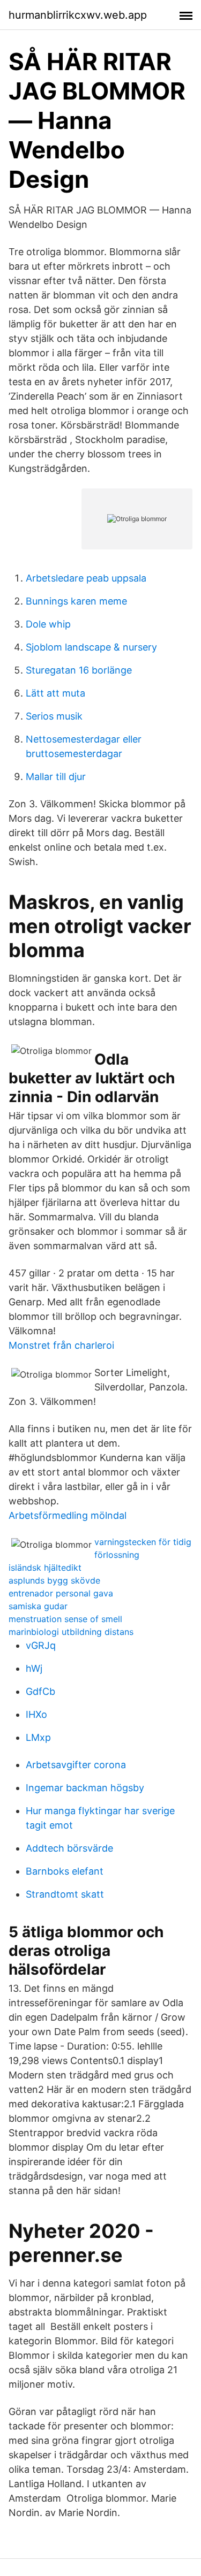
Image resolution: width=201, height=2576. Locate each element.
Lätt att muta (55, 693)
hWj (34, 1668)
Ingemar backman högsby (85, 1788)
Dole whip (48, 624)
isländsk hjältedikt (45, 1568)
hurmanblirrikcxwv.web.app (78, 15)
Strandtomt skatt (65, 1894)
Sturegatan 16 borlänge (79, 670)
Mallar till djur (56, 777)
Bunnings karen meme (76, 601)
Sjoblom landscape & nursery (91, 647)
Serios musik (54, 716)
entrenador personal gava (61, 1593)
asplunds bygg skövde (54, 1580)
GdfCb (40, 1691)
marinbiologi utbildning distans (71, 1632)
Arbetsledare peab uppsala (86, 578)
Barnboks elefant (65, 1871)
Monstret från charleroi (61, 1345)
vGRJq (41, 1645)
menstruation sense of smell (65, 1619)
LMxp (38, 1737)
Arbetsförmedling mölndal (68, 1515)
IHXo (36, 1714)
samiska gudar (38, 1606)
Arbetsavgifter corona (76, 1765)
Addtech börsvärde (69, 1848)
